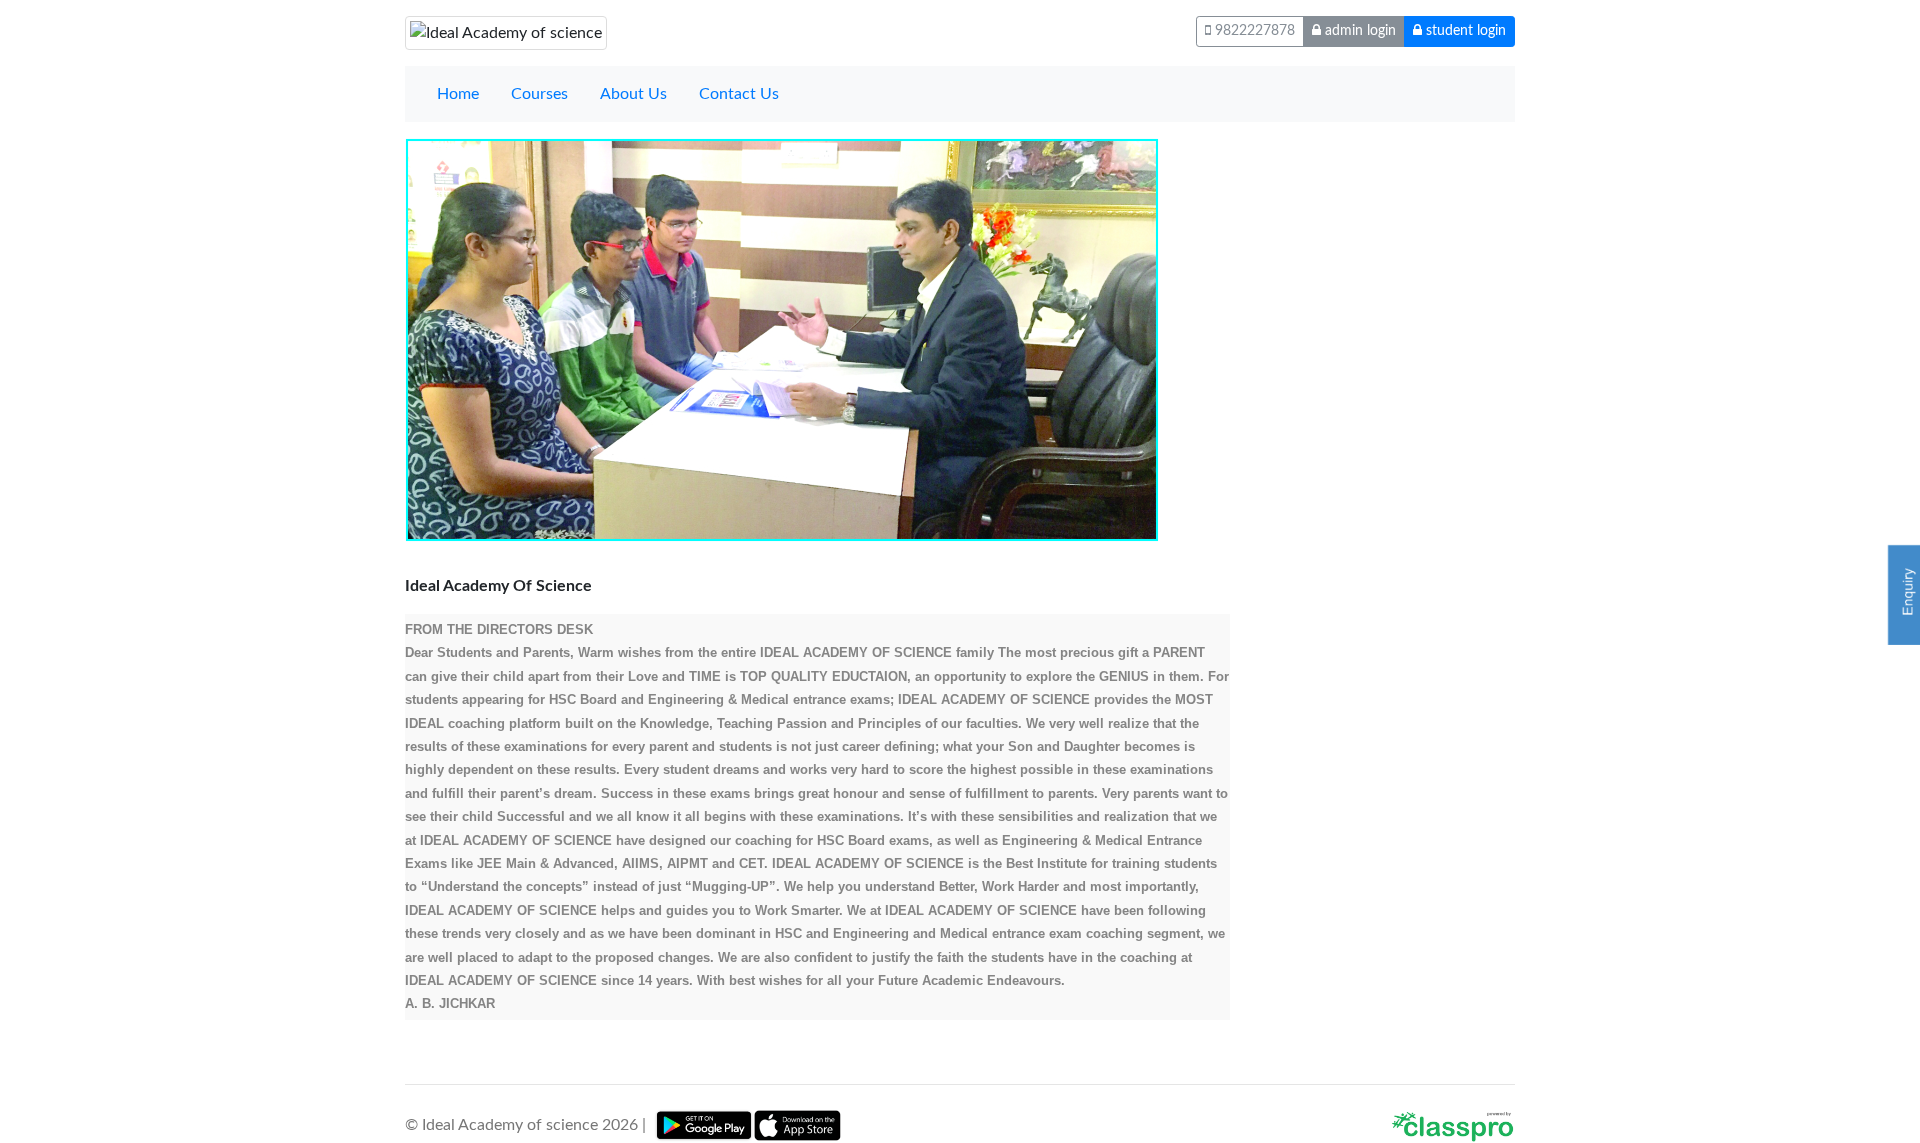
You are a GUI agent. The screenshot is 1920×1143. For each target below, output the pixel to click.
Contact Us (739, 94)
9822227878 (1253, 31)
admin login (1358, 31)
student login (1464, 31)
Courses (539, 94)
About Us (633, 94)
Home (458, 94)
